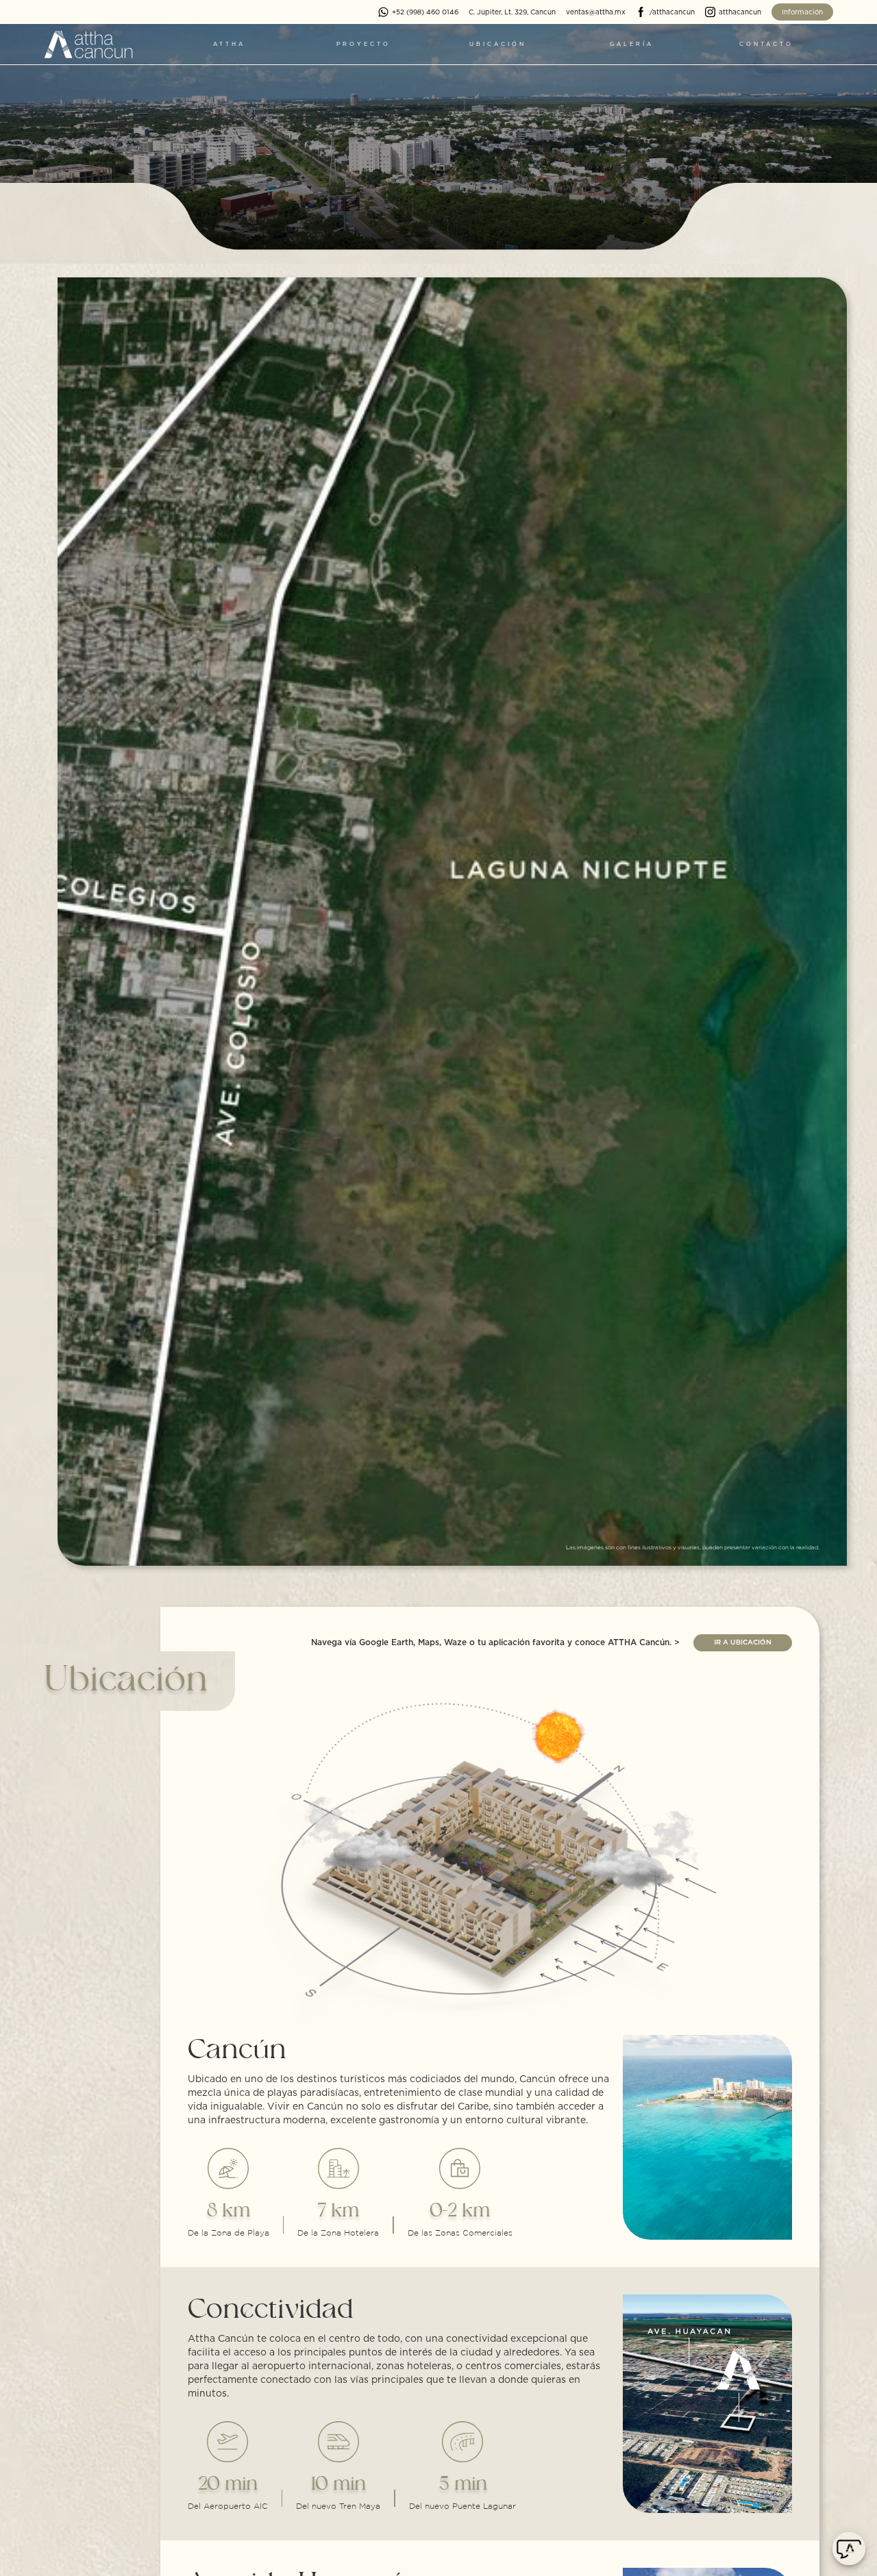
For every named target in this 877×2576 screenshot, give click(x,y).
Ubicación (498, 45)
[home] (88, 45)
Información (802, 12)
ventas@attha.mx (596, 12)
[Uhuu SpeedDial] (849, 2549)
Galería (632, 45)
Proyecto (363, 45)
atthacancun (740, 12)
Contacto (766, 45)
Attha (229, 45)
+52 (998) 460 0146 (425, 12)
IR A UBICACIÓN (743, 1642)
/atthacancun (672, 12)
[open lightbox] (452, 922)
